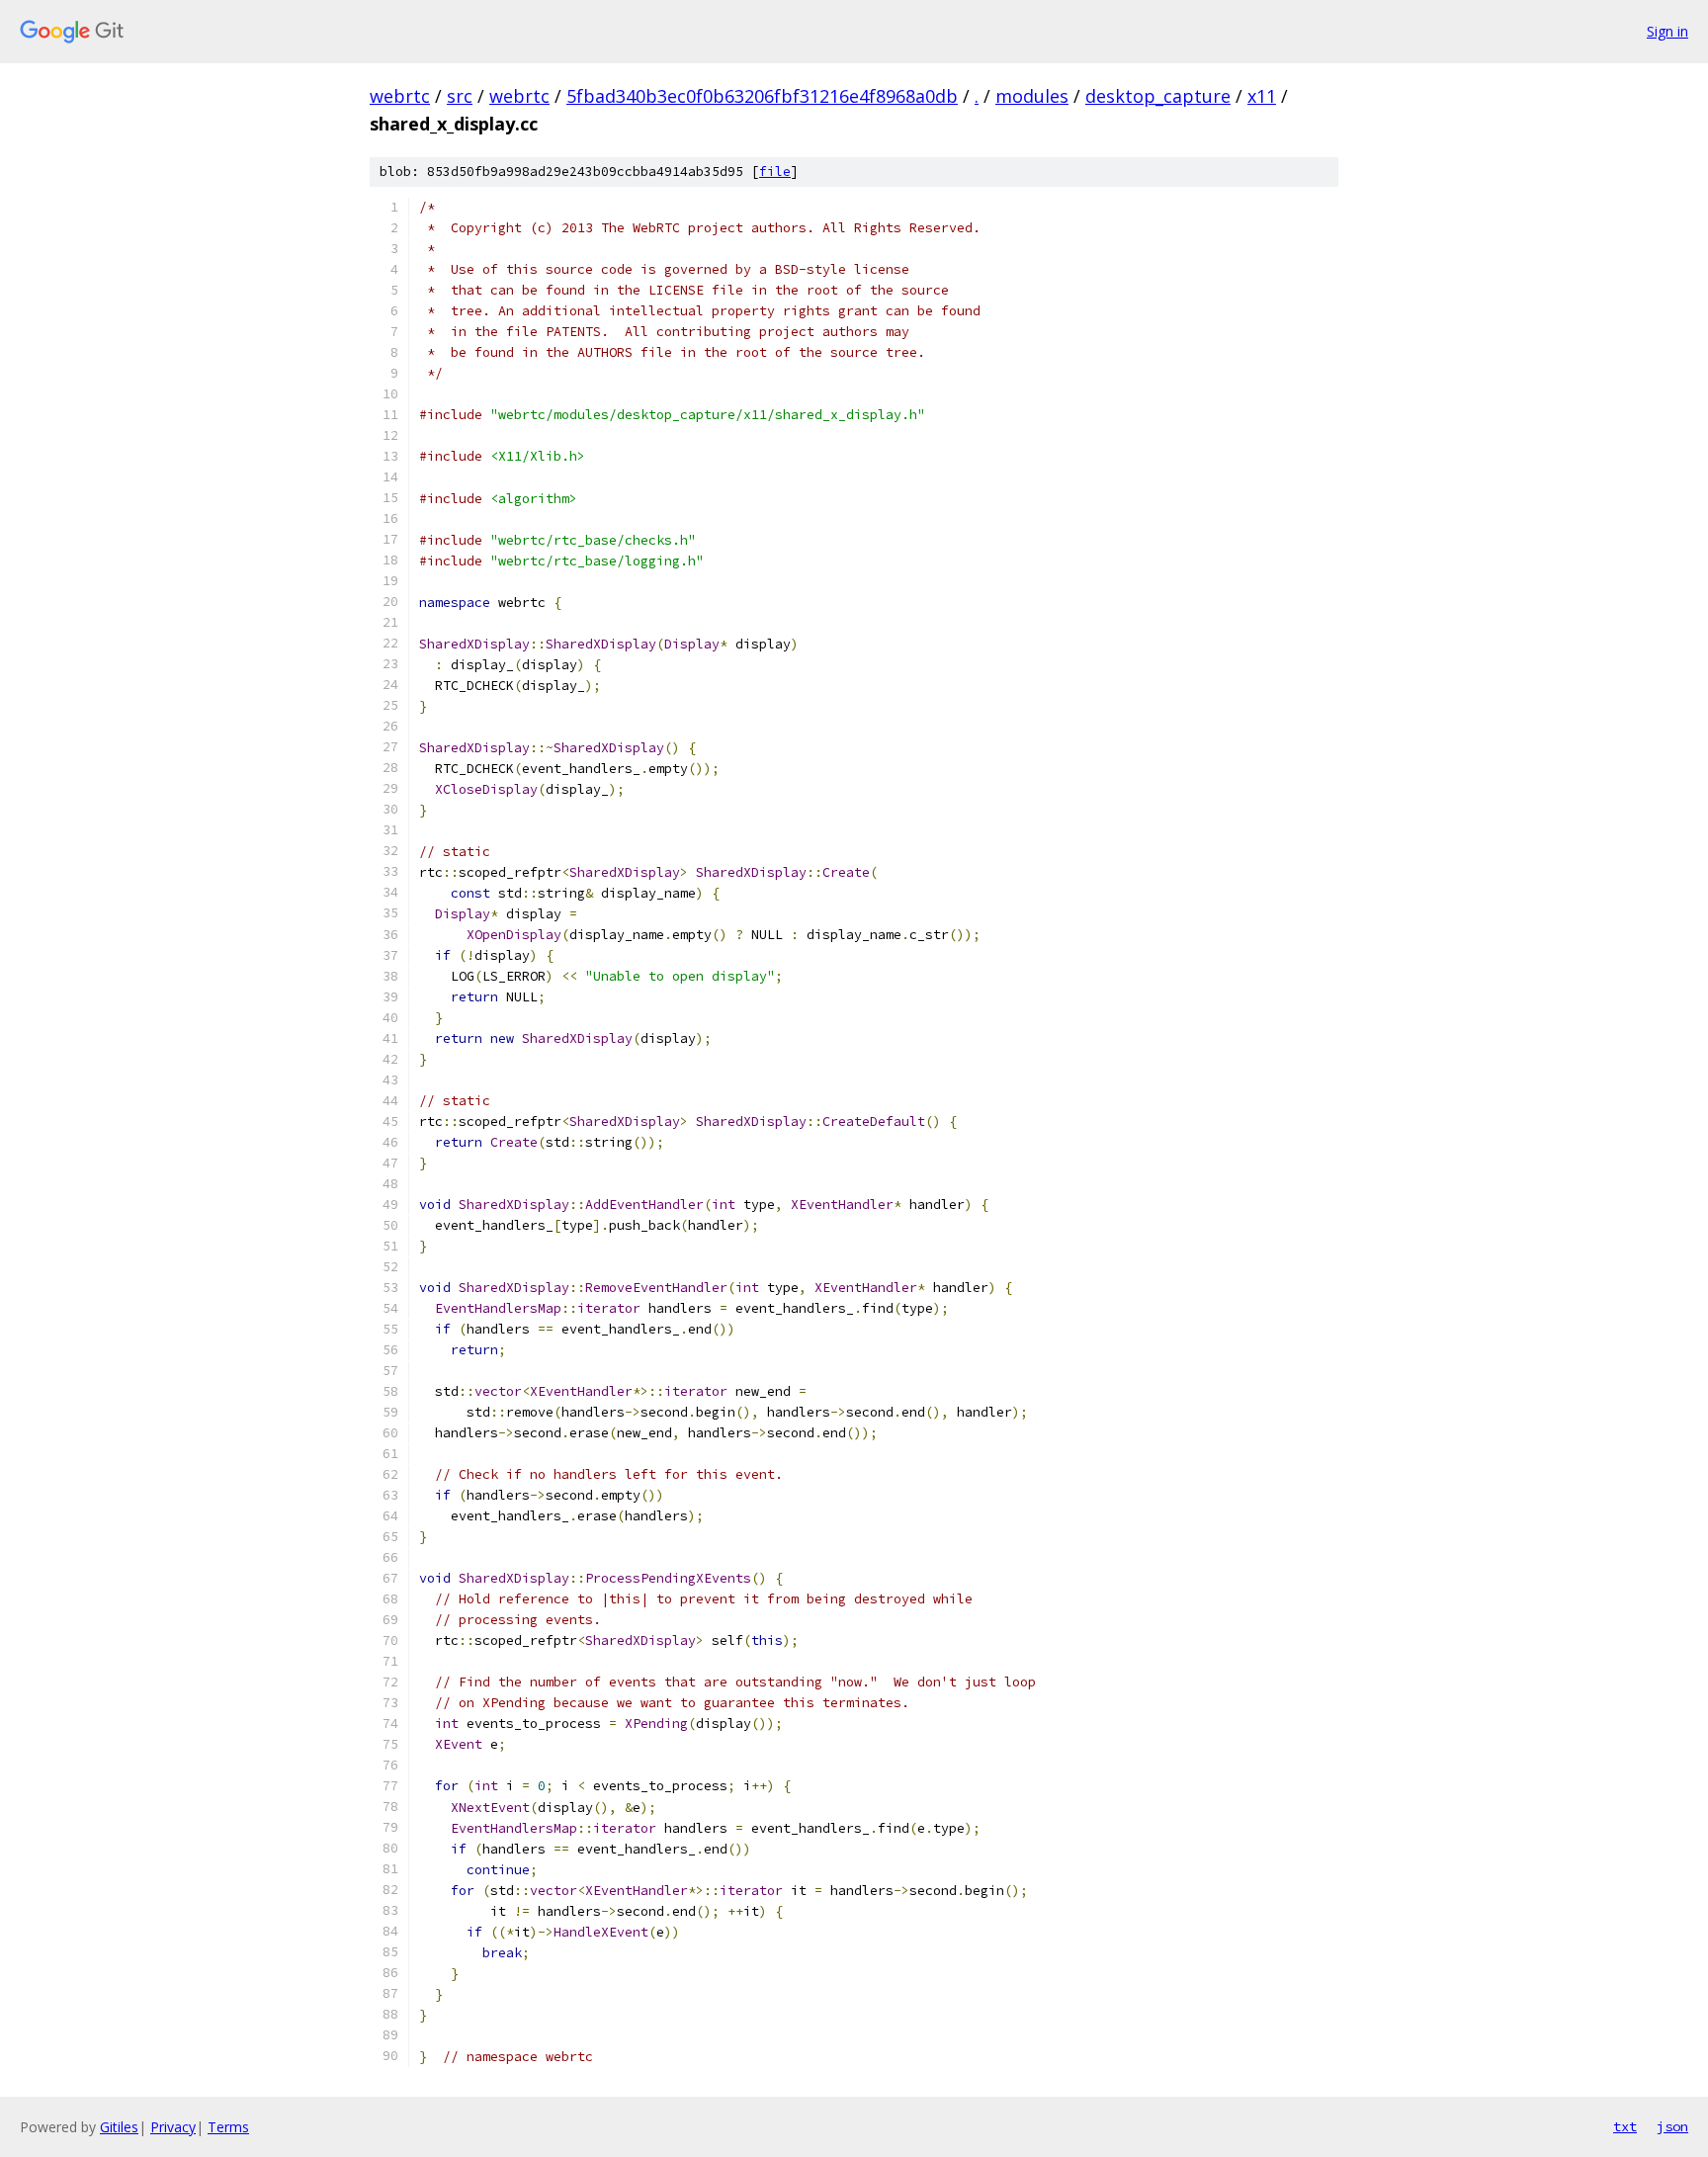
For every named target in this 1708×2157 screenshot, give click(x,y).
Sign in (1667, 31)
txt (1625, 2126)
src (460, 96)
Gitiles (119, 2127)
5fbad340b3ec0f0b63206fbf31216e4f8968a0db (762, 96)
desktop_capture (1158, 96)
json (1672, 2126)
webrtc (400, 96)
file (775, 172)
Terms (228, 2127)
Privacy (173, 2127)
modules (1032, 96)
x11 (1262, 96)
